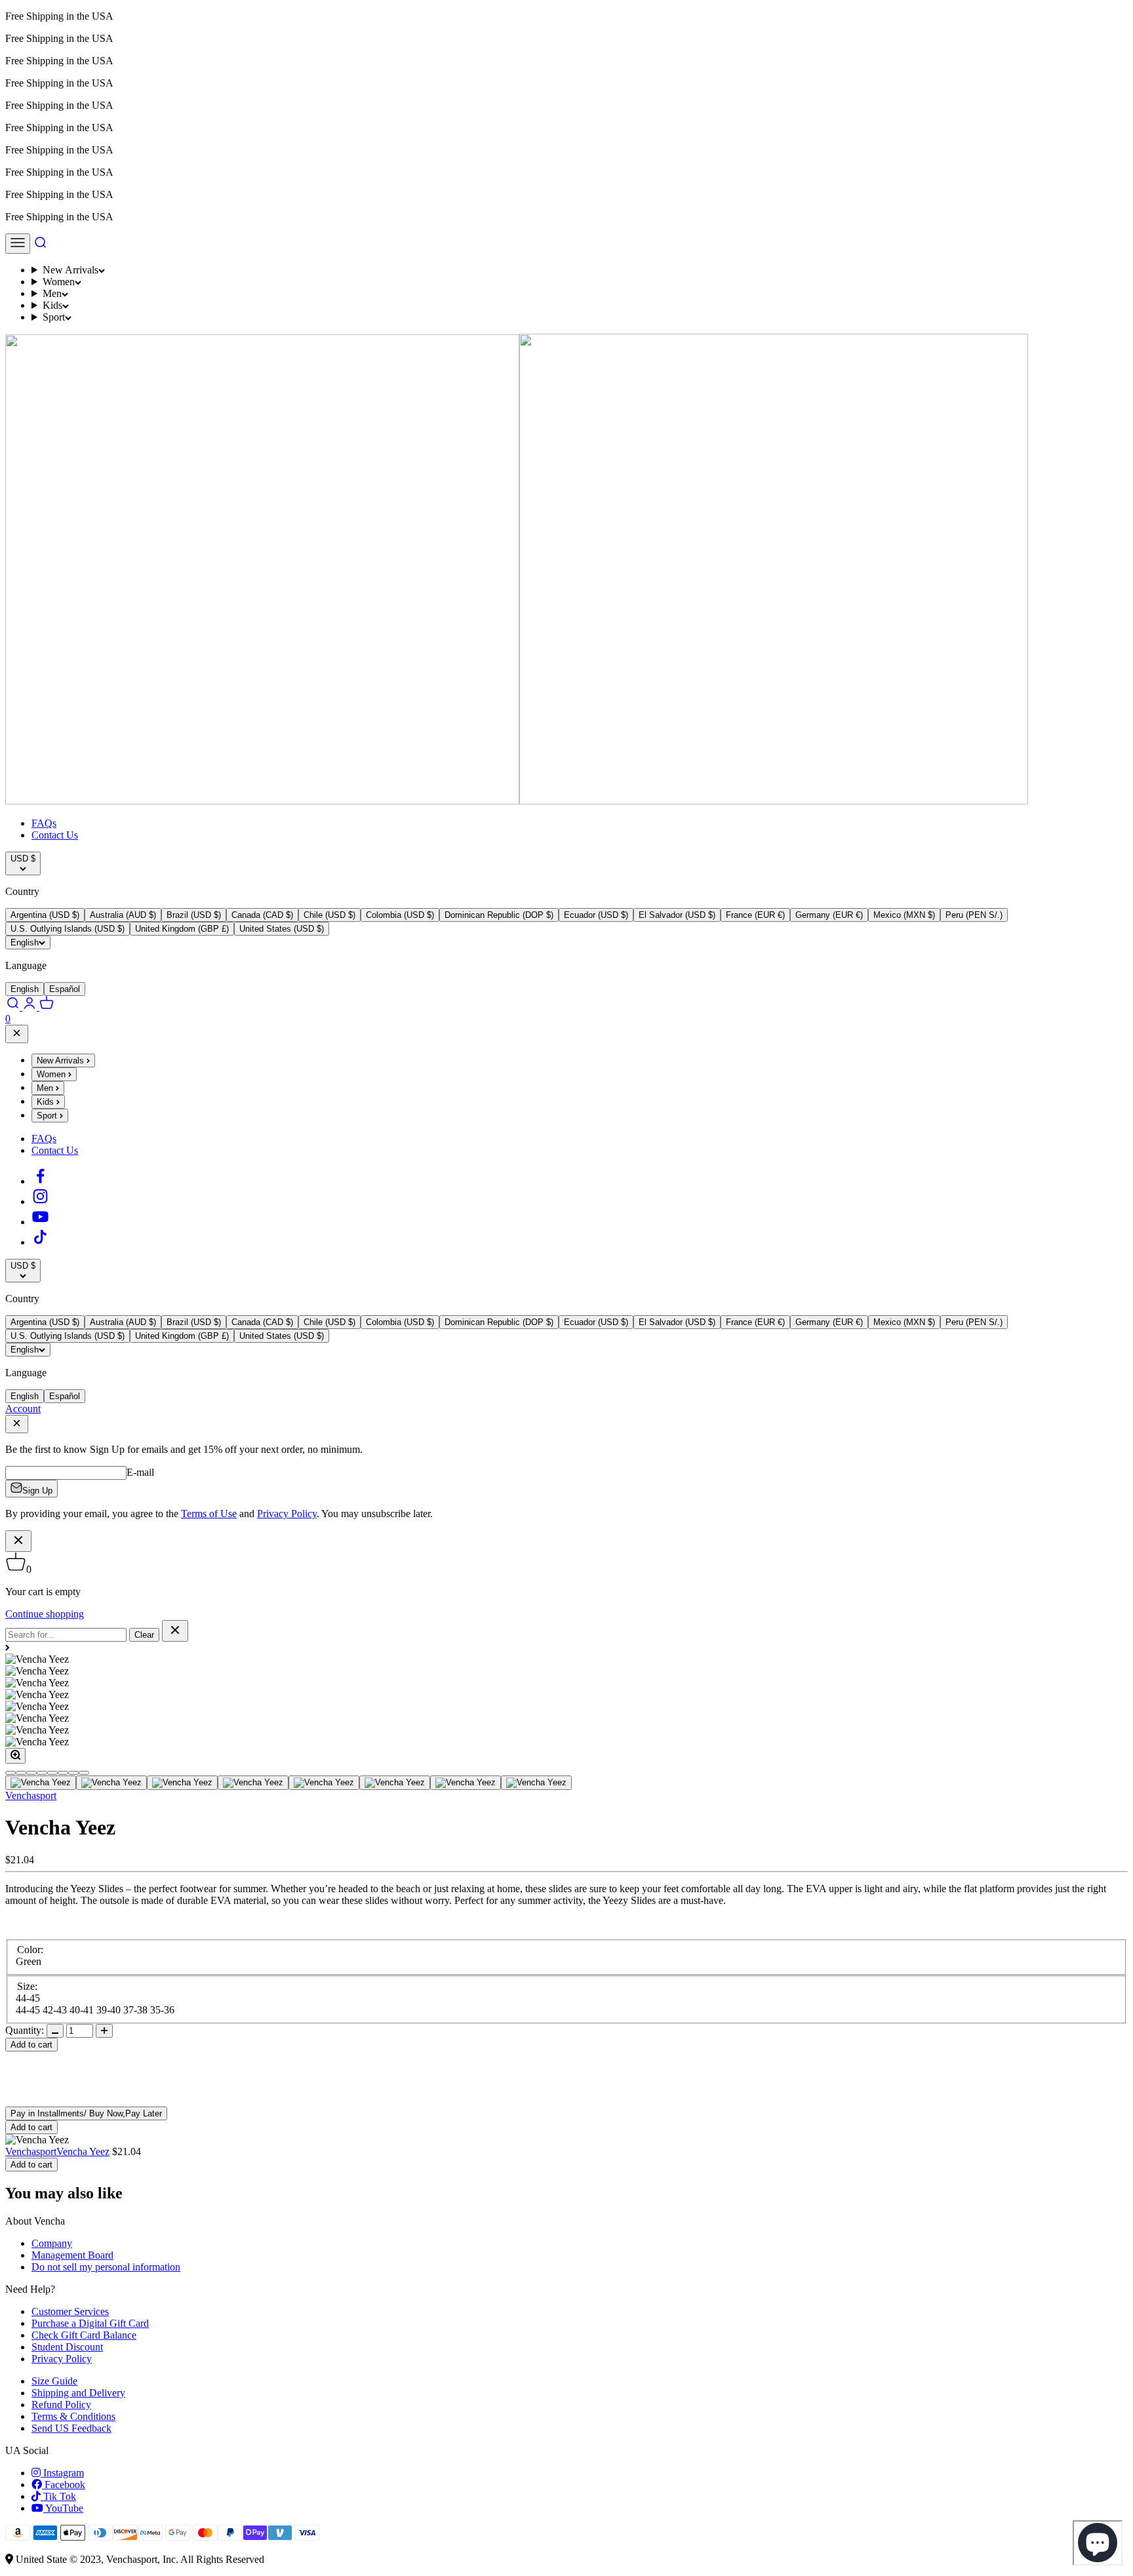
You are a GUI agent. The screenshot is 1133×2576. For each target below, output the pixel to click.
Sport (54, 317)
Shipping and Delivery (78, 2393)
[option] (45, 915)
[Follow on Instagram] (40, 1201)
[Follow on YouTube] (40, 1222)
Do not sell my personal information (106, 2267)
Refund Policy (61, 2405)
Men (52, 293)
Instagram (62, 2473)
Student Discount (67, 2347)
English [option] (25, 989)
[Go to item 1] (41, 1783)
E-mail (140, 1472)
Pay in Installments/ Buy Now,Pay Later (86, 2113)
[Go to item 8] (536, 1783)
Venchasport (31, 1795)
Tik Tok (58, 2496)
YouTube (63, 2508)
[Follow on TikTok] (40, 1242)
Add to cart (31, 2045)
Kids (52, 305)
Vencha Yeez (83, 2151)
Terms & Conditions (73, 2416)
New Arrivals (70, 270)
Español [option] (65, 989)
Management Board (72, 2255)
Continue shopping (45, 1614)
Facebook (64, 2485)
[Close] (17, 1034)
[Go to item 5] (324, 1783)
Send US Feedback (71, 2428)
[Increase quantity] (104, 2031)
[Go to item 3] (182, 1783)
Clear (144, 1635)
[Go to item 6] (395, 1783)
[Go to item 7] (466, 1783)
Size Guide (54, 2381)
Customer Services (70, 2311)
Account (23, 1409)
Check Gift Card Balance (84, 2335)
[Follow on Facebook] (40, 1181)
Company (52, 2243)
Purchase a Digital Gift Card (90, 2323)
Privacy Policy (62, 2359)
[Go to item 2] (111, 1783)
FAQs (44, 823)
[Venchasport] (517, 801)
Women (59, 282)
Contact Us (55, 835)
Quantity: (25, 2030)
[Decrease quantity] (55, 2031)
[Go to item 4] (253, 1783)
